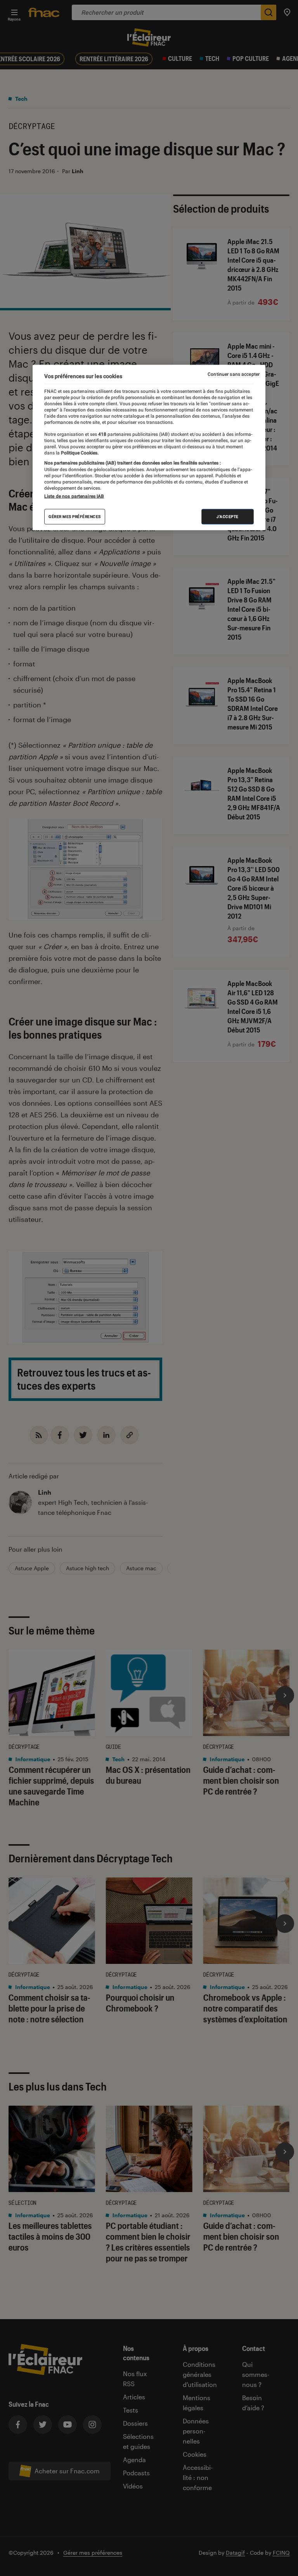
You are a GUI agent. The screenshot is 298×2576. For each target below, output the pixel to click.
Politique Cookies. (79, 453)
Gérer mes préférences (75, 516)
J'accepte (228, 516)
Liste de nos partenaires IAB (74, 496)
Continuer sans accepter (234, 374)
